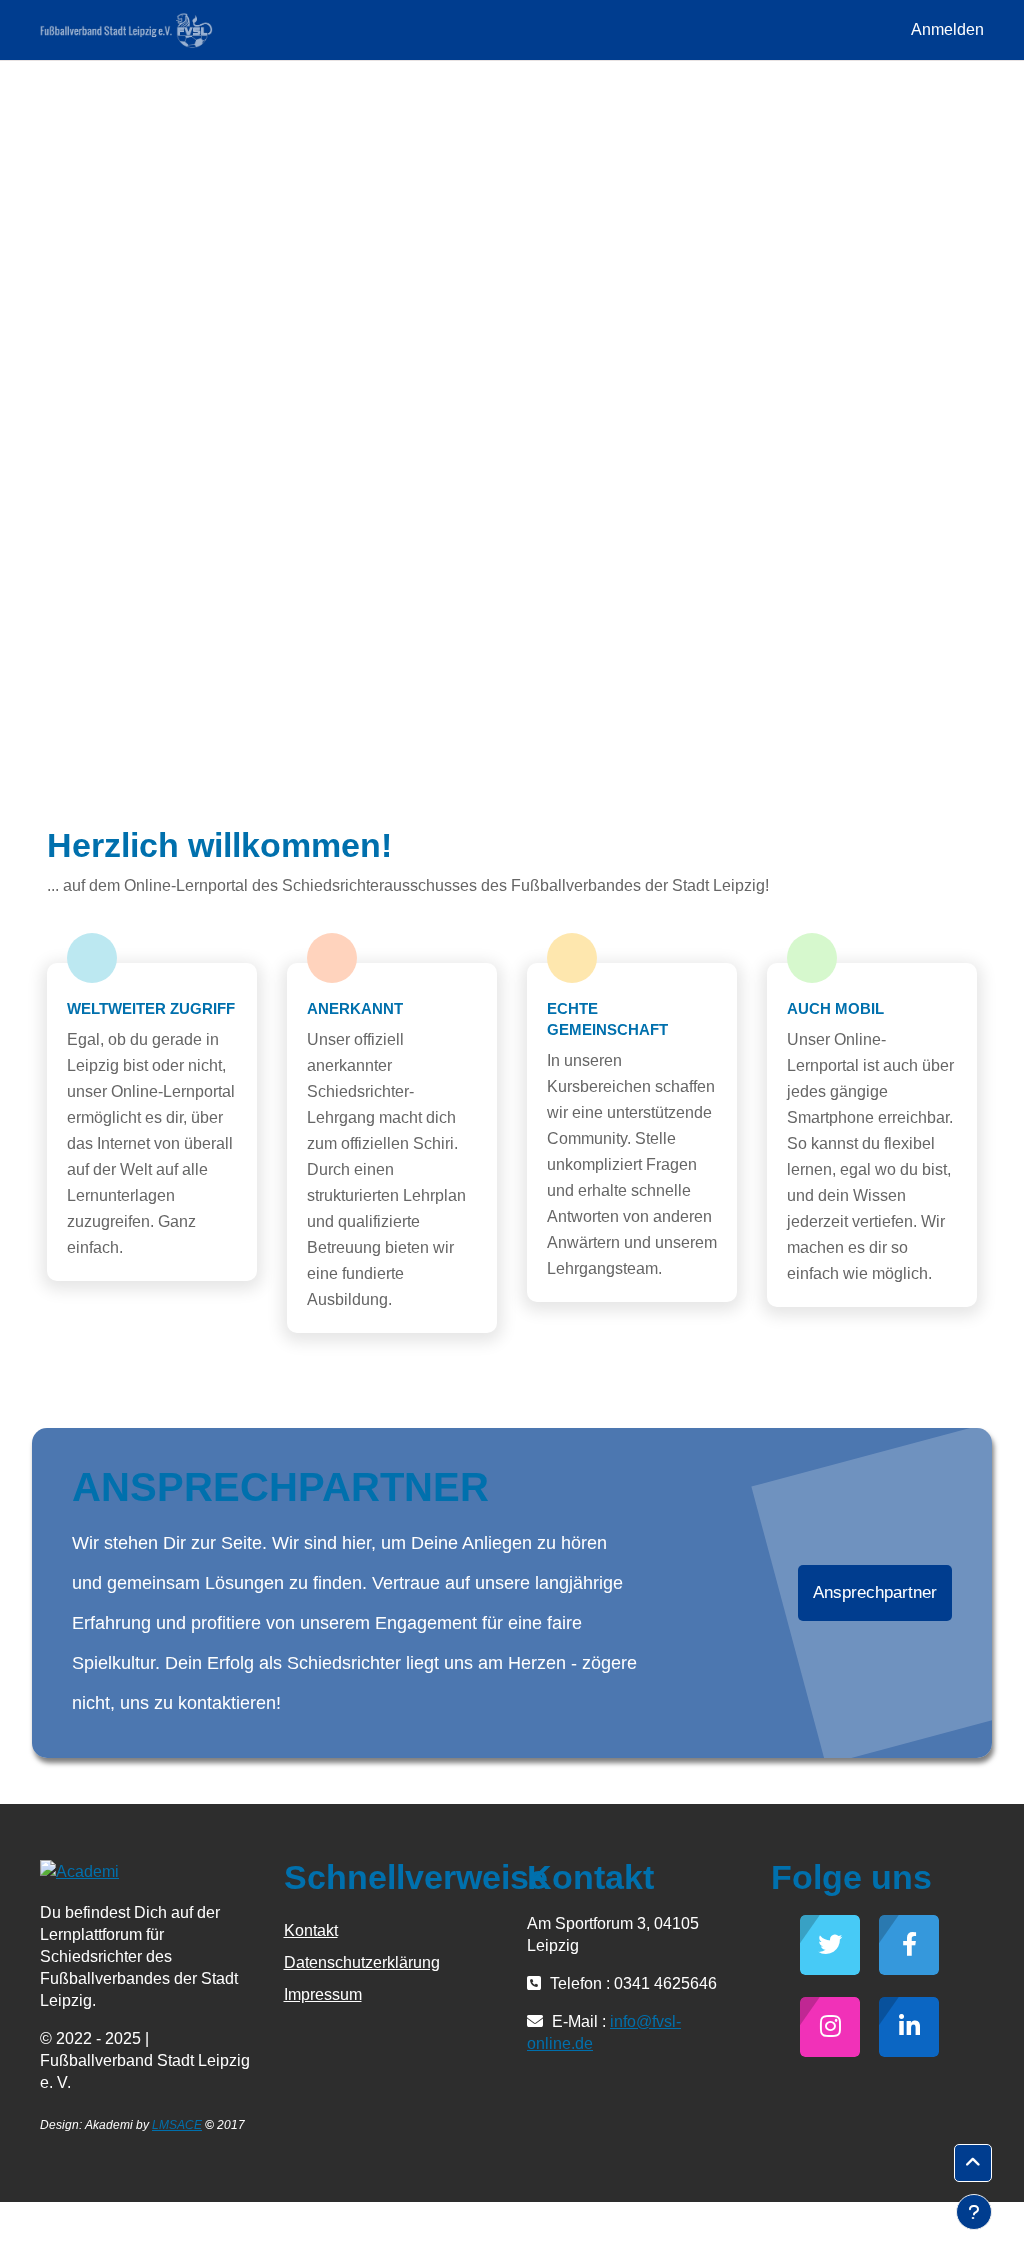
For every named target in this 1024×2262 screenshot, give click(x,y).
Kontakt (311, 1930)
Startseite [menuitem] (272, 29)
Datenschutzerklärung (362, 1962)
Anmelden (947, 29)
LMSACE (177, 2125)
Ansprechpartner (875, 1592)
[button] (973, 2163)
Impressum (323, 1994)
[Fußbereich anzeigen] (974, 2212)
